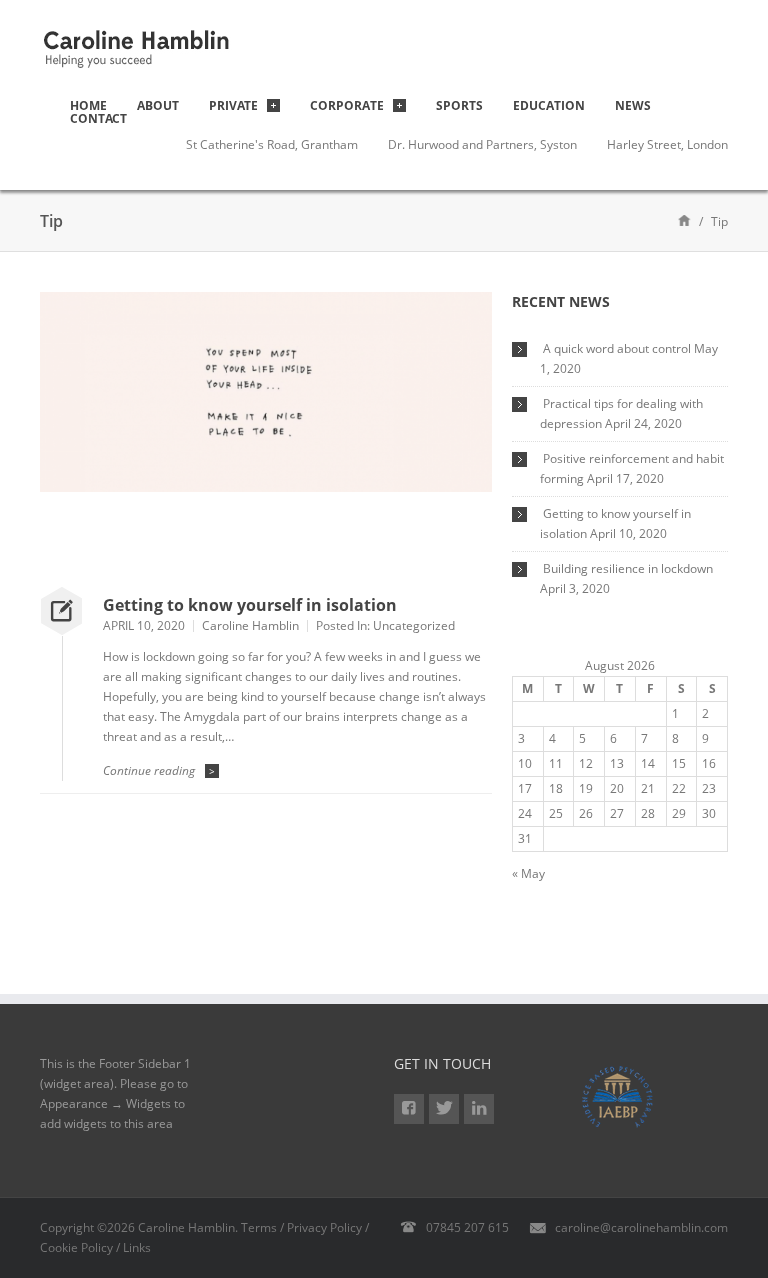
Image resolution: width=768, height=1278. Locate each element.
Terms (259, 1227)
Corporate (347, 105)
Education (549, 105)
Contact (98, 118)
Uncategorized (414, 625)
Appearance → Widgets (105, 1103)
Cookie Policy (76, 1247)
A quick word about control (617, 348)
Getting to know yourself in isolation (250, 605)
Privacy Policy (324, 1227)
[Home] (684, 219)
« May (528, 873)
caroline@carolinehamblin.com (641, 1227)
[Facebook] (409, 1109)
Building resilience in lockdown (628, 568)
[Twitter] (444, 1109)
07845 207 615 (467, 1227)
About (158, 105)
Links (137, 1247)
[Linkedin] (479, 1109)
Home (88, 105)
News (633, 105)
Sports (459, 105)
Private (233, 105)
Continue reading (159, 770)
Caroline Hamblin (250, 625)
